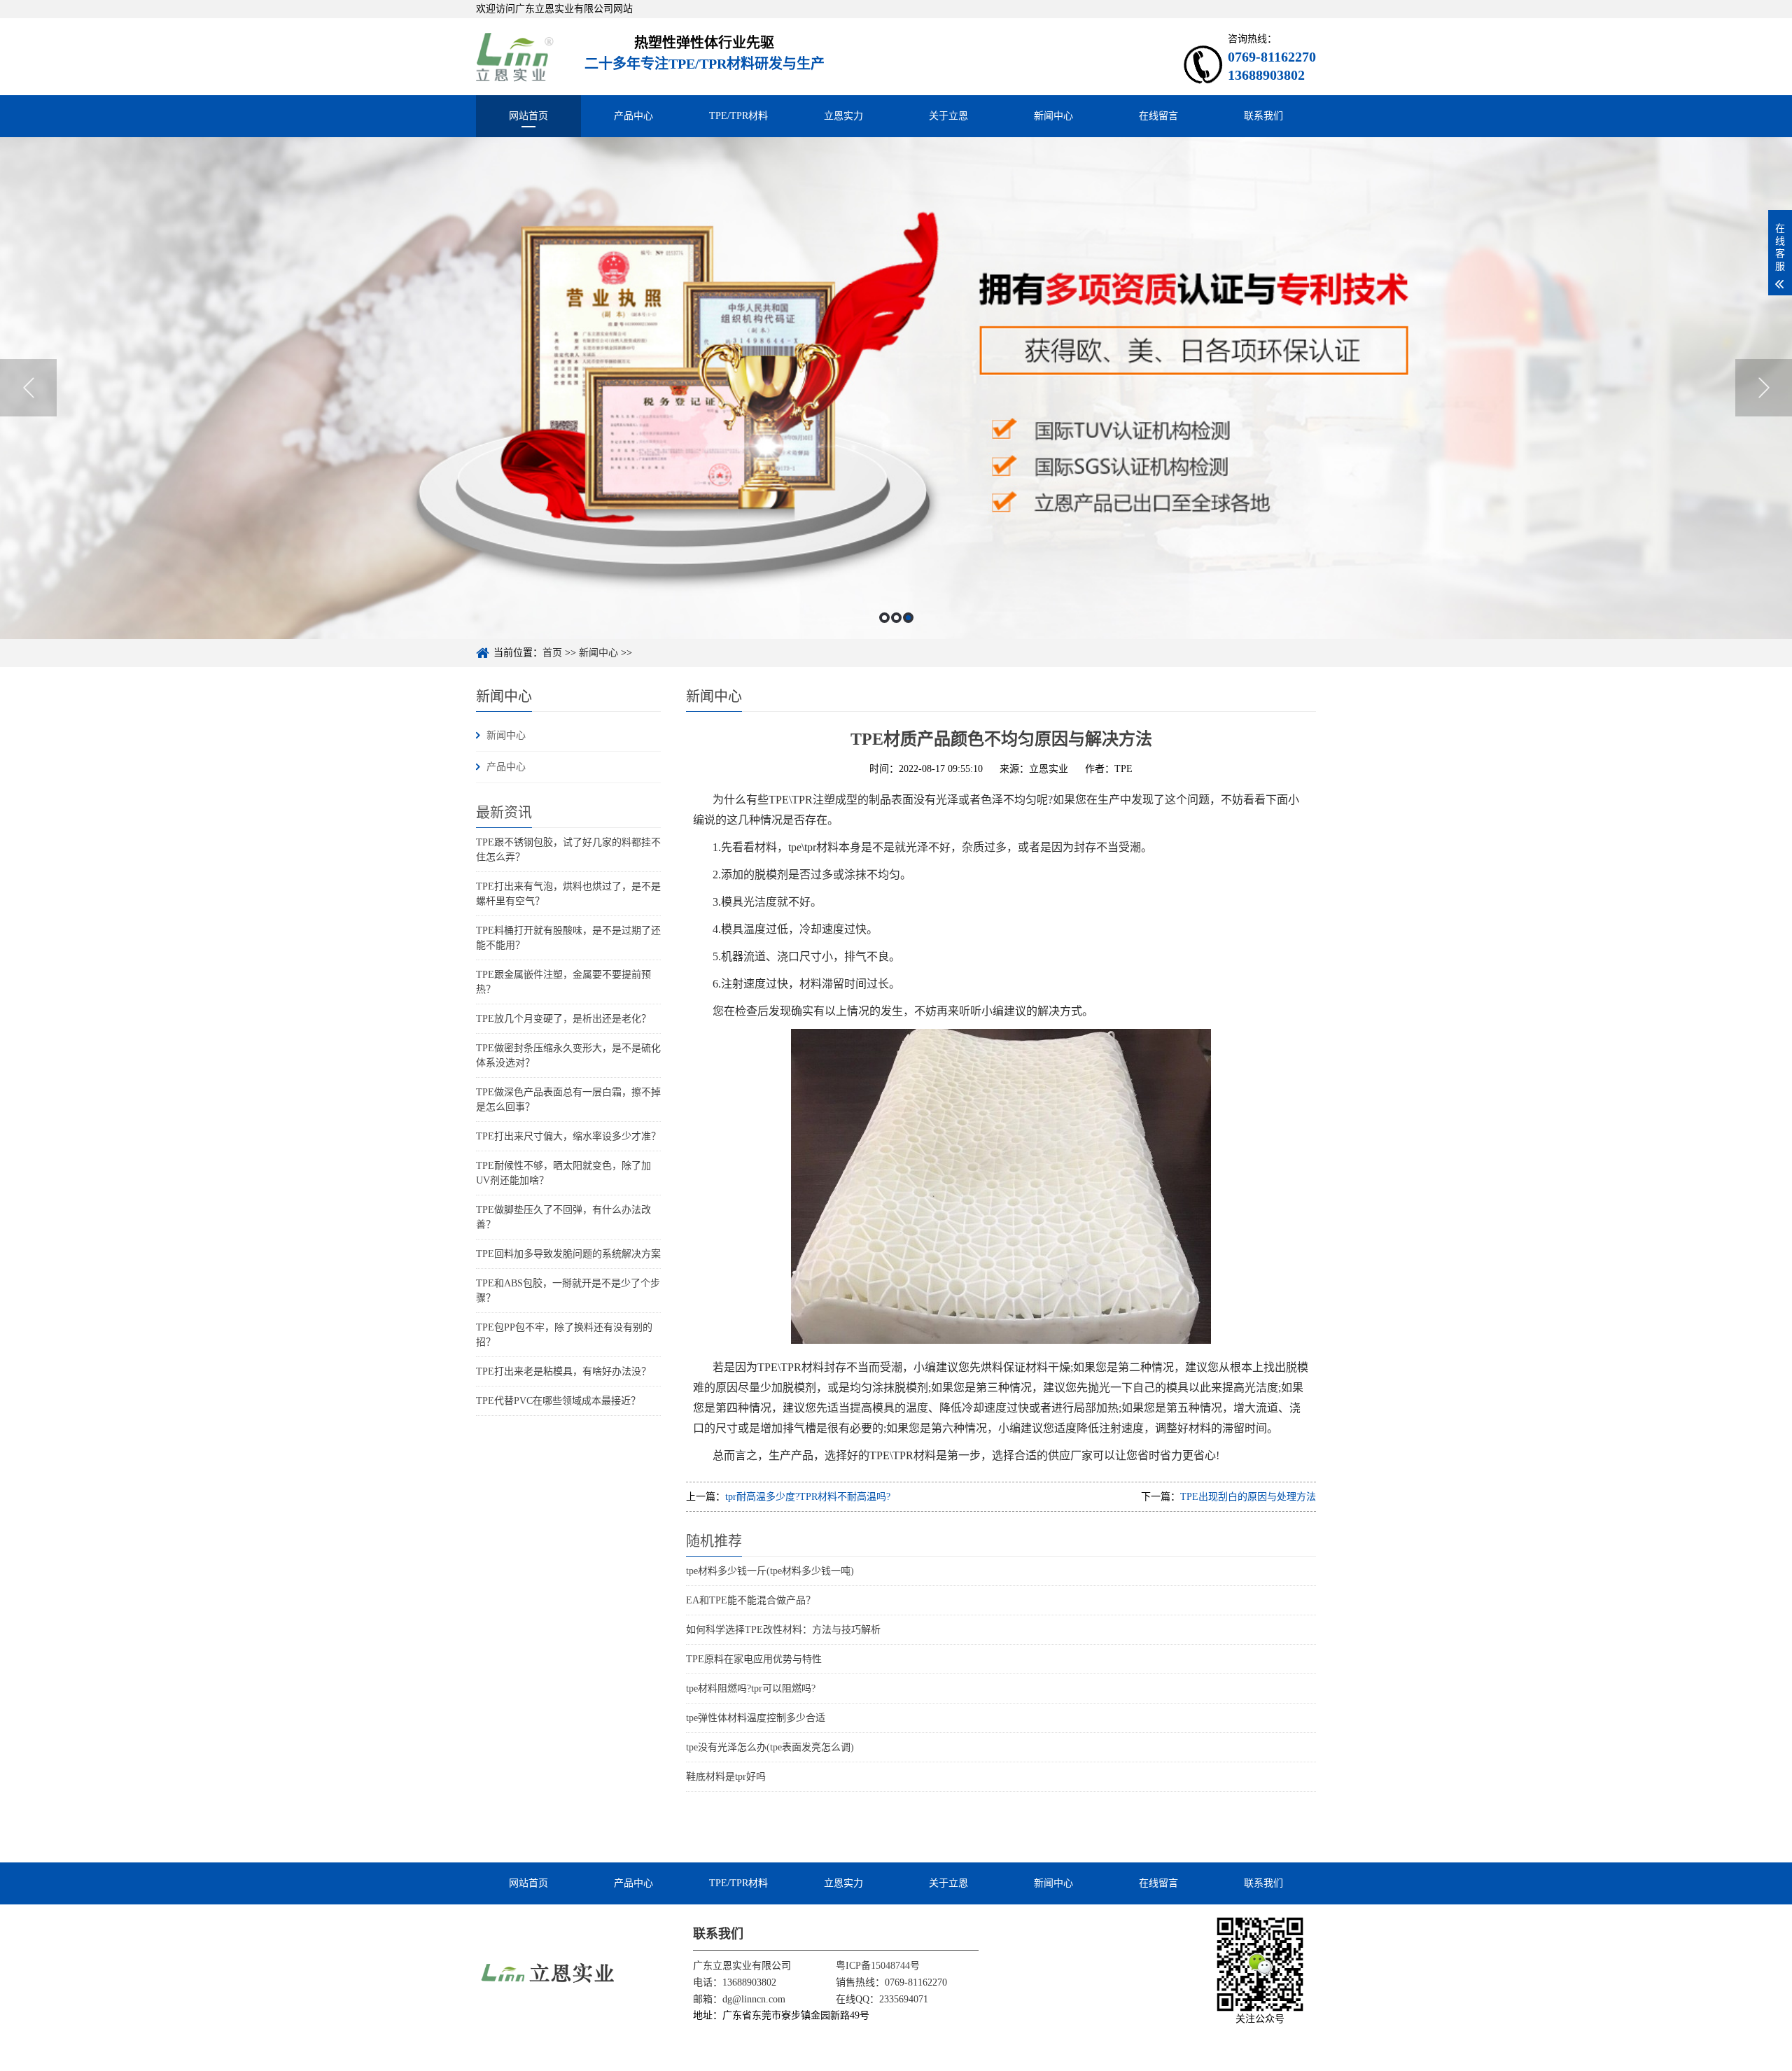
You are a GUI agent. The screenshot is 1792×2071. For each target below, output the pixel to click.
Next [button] (1764, 388)
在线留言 (1158, 116)
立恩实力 (843, 116)
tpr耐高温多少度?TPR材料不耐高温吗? (808, 1497)
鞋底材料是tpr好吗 (726, 1777)
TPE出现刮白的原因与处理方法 (1248, 1497)
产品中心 (633, 116)
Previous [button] (28, 388)
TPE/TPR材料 (738, 116)
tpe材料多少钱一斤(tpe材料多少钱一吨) (770, 1571)
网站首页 (528, 116)
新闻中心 (1053, 116)
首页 (552, 653)
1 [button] (884, 618)
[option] (896, 388)
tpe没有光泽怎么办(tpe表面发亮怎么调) (770, 1747)
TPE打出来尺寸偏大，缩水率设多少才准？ (568, 1136)
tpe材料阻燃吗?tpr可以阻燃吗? (751, 1689)
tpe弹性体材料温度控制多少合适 (756, 1718)
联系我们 (1263, 116)
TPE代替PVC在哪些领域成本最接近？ (558, 1401)
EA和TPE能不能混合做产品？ (751, 1600)
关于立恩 (948, 116)
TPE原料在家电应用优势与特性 (754, 1659)
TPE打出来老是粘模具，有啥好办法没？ (563, 1371)
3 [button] (908, 618)
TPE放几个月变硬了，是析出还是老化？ (563, 1019)
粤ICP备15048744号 (878, 1966)
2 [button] (896, 618)
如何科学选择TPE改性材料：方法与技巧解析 (783, 1630)
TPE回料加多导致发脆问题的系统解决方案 (568, 1254)
